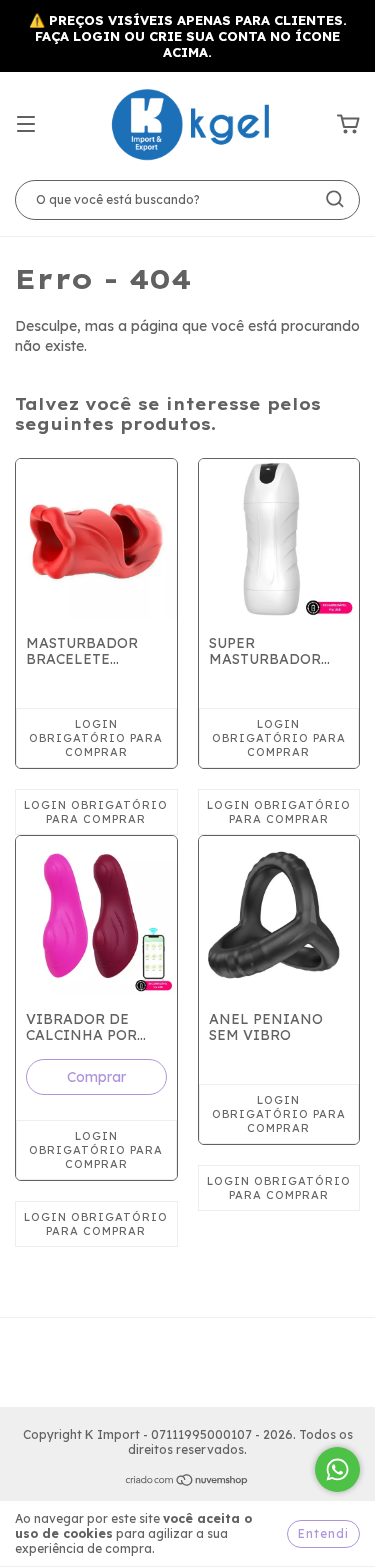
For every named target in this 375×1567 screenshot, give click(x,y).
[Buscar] (335, 199)
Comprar (96, 1077)
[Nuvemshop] (187, 1482)
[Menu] (26, 125)
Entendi (323, 1533)
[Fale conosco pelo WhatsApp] (337, 1469)
